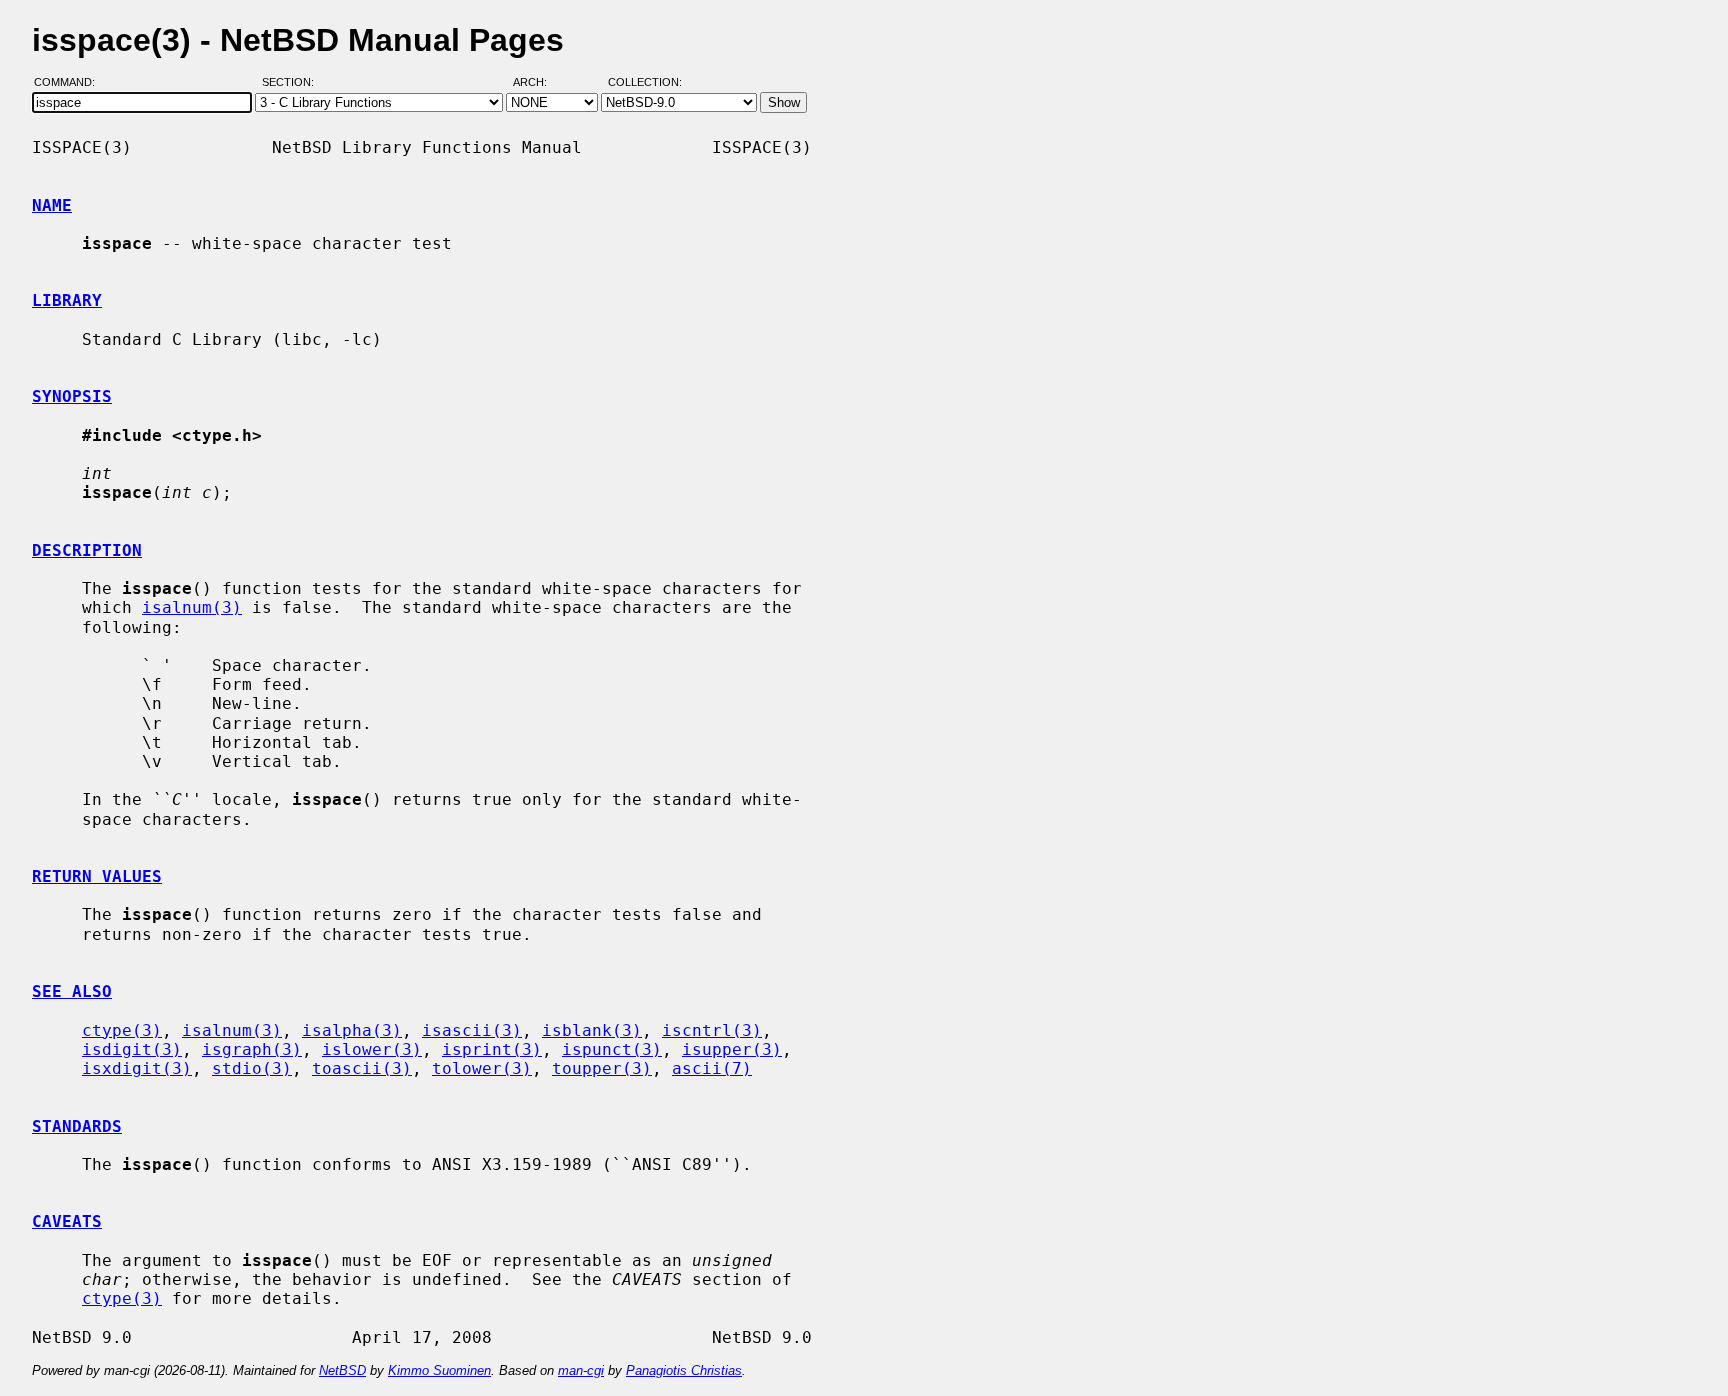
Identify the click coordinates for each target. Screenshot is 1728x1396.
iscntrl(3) (712, 1030)
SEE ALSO (72, 991)
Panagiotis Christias (684, 1370)
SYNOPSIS (72, 396)
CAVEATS (67, 1221)
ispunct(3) (612, 1049)
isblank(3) (592, 1030)
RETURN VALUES (97, 876)
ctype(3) (122, 1030)
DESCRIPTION (87, 550)
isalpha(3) (352, 1030)
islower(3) (372, 1049)
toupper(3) (602, 1068)
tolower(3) (482, 1068)
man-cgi (581, 1370)
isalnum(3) (192, 607)
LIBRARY (67, 300)
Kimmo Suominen (439, 1370)
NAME (52, 205)
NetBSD (342, 1370)
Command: (70, 83)
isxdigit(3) (137, 1068)
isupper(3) (732, 1049)
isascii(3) (472, 1030)
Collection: (645, 83)
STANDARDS (77, 1126)
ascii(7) (712, 1068)
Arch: (539, 83)
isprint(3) (492, 1049)
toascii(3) (362, 1068)
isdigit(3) (132, 1049)
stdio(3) (252, 1068)
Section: (292, 83)
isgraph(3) (252, 1049)
